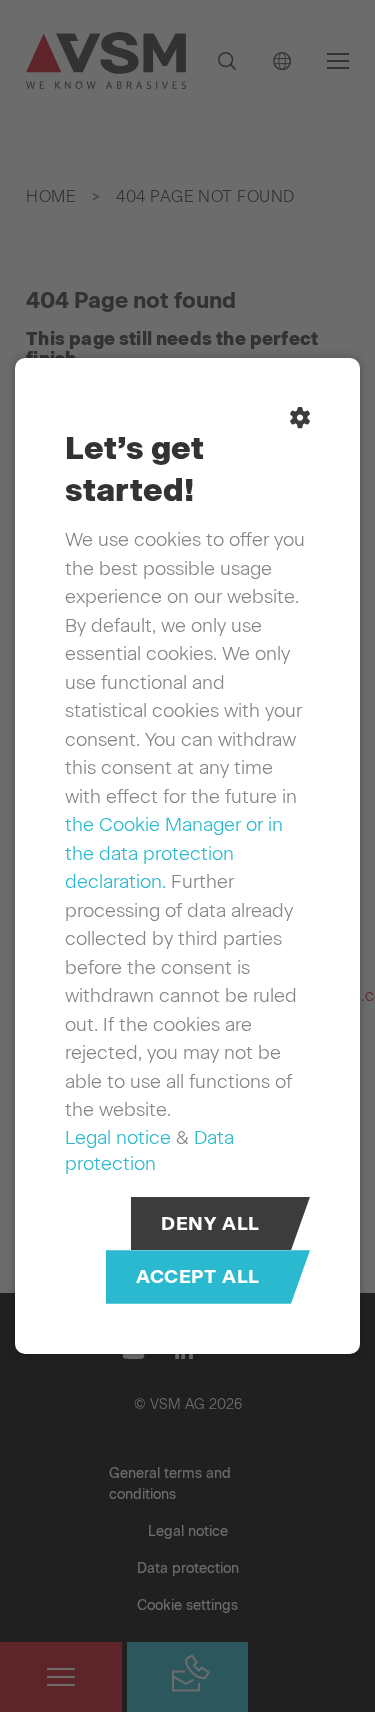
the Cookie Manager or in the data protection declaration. (174, 853)
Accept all (198, 1277)
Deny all (210, 1223)
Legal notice (118, 1137)
